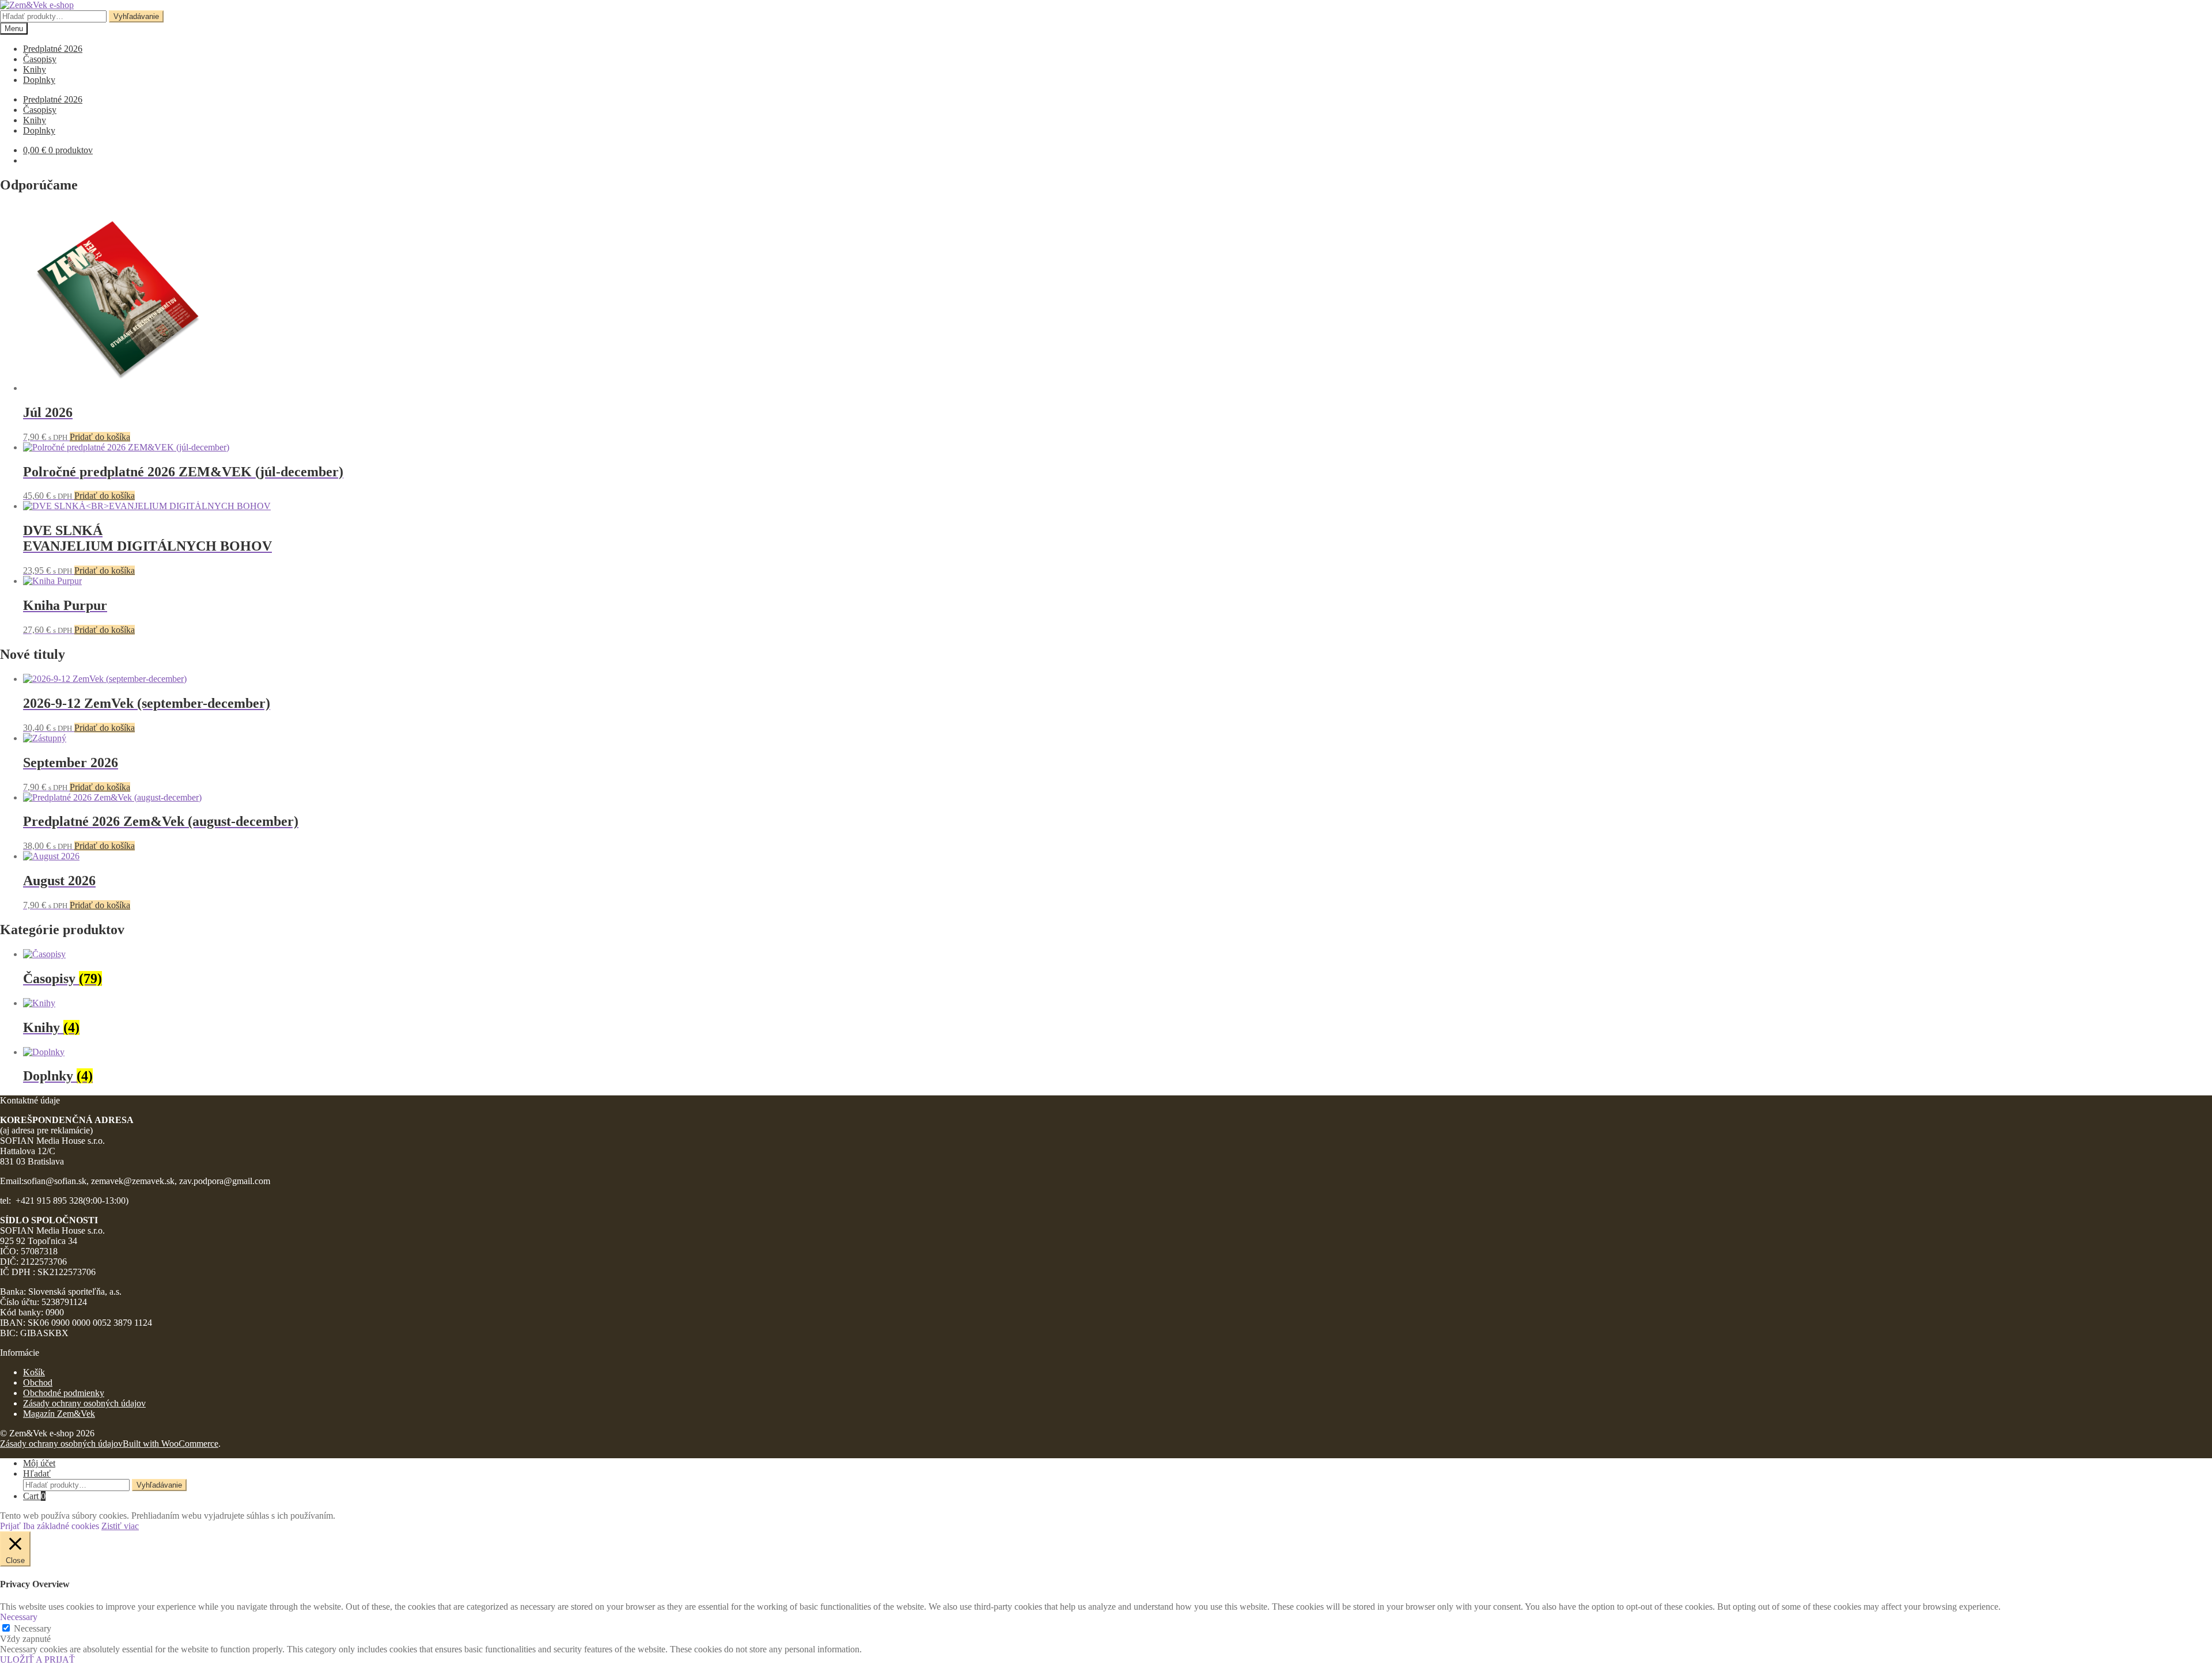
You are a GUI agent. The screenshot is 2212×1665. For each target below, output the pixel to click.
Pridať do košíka (100, 437)
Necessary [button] (19, 1617)
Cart (34, 1496)
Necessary (33, 1628)
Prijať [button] (10, 1526)
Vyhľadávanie (136, 16)
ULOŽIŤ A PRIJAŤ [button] (37, 1660)
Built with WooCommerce (171, 1444)
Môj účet (39, 1463)
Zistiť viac (120, 1526)
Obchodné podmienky (64, 1393)
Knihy (35, 69)
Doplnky (39, 80)
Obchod (38, 1383)
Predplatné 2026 (53, 49)
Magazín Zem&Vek (59, 1414)
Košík (34, 1372)
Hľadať (37, 1474)
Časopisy (40, 59)
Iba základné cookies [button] (61, 1526)
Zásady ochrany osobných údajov (84, 1403)
